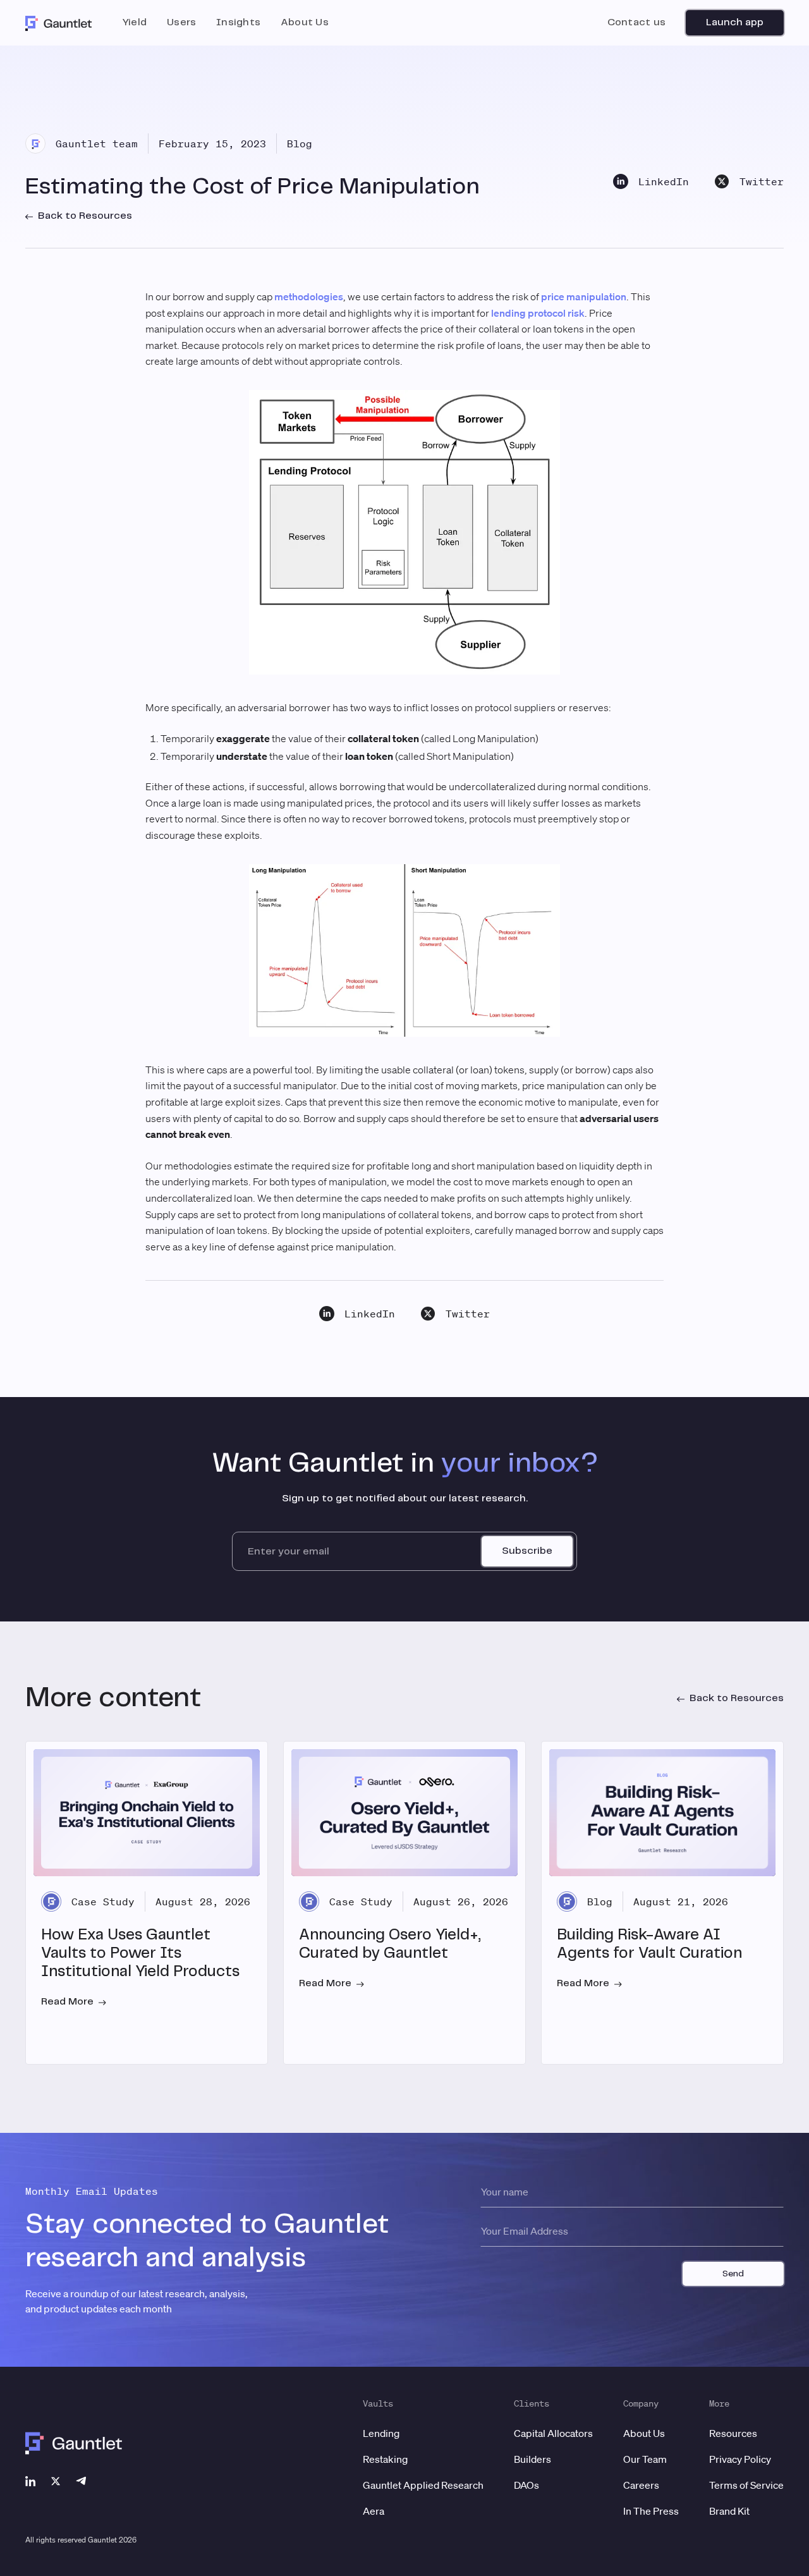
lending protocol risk (538, 313)
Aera (374, 2511)
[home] (59, 23)
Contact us (636, 22)
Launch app (735, 22)
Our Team (645, 2459)
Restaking (385, 2459)
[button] (135, 23)
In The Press (651, 2511)
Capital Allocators (553, 2433)
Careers (641, 2485)
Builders (532, 2459)
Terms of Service (746, 2485)
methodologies (309, 296)
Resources (733, 2433)
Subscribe (527, 1551)
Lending (381, 2433)
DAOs (526, 2485)
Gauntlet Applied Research (423, 2485)
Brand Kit (729, 2511)
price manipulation (584, 296)
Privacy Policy (740, 2459)
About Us (644, 2433)
